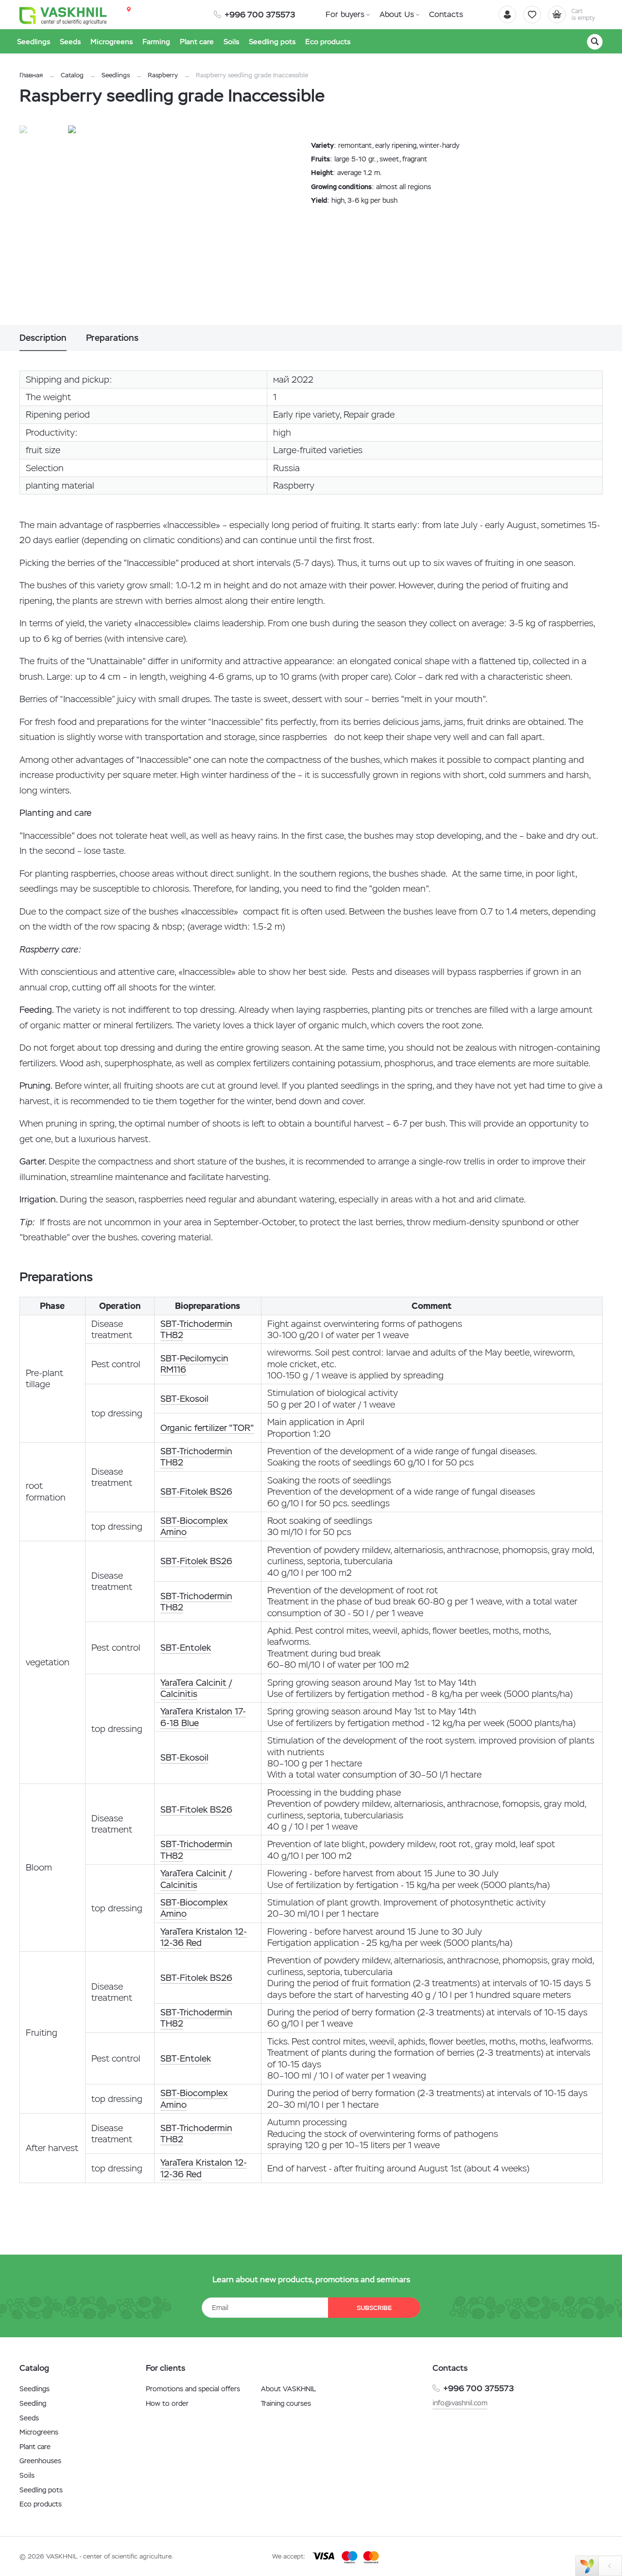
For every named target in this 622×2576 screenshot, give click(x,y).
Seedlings (116, 75)
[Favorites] (532, 15)
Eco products (41, 2504)
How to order (167, 2403)
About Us (397, 14)
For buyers (345, 14)
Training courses (286, 2403)
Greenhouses (40, 2461)
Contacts (446, 14)
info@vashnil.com (460, 2403)
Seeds (29, 2418)
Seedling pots (41, 2490)
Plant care (35, 2447)
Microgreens (39, 2432)
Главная (31, 75)
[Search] (595, 42)
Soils (27, 2475)
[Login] (507, 15)
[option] (168, 225)
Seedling (33, 2403)
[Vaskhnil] (63, 15)
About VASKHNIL (288, 2389)
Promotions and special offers (193, 2389)
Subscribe (374, 2308)
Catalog (72, 75)
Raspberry (163, 75)
